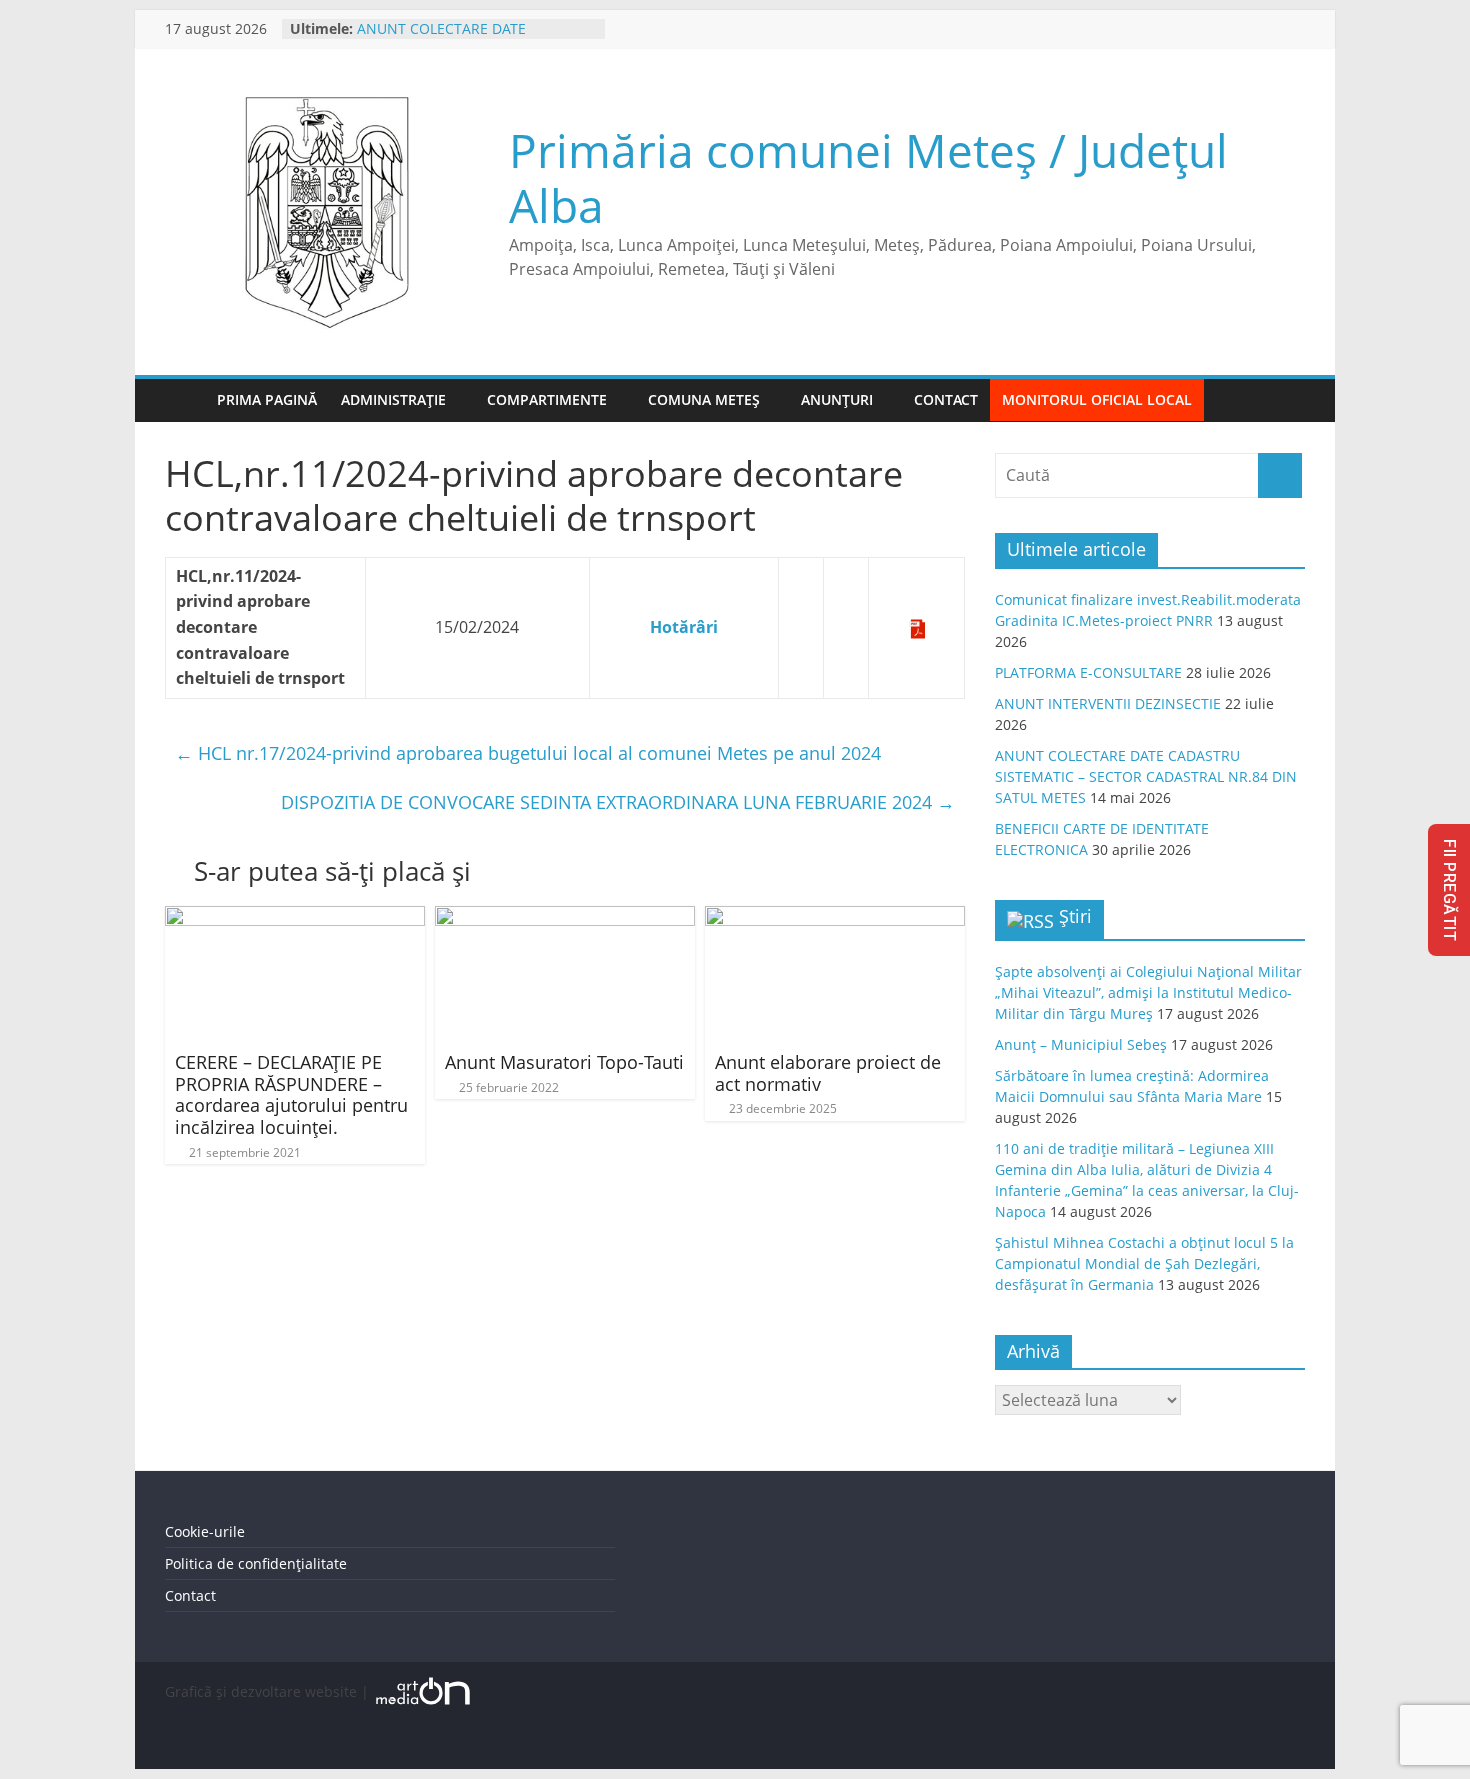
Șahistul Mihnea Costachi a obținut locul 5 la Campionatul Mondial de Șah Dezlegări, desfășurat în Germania (1144, 1263)
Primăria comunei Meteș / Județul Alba (868, 177)
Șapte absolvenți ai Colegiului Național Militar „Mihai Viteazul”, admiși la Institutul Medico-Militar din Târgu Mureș (1148, 992)
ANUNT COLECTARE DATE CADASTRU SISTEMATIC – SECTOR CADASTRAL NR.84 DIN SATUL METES (1146, 776)
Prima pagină (267, 399)
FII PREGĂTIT (1449, 890)
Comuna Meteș (704, 399)
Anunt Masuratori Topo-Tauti (564, 1062)
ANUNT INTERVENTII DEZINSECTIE (1108, 703)
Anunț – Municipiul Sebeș (1081, 1044)
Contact (946, 399)
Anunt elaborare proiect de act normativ (828, 1073)
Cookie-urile (205, 1531)
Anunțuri (837, 399)
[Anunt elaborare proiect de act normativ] (835, 918)
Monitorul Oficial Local (1097, 399)
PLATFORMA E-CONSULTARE (1088, 672)
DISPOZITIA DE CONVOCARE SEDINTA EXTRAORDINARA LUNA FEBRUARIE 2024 (618, 802)
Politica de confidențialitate (256, 1563)
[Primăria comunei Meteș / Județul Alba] (185, 400)
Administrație (393, 399)
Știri (1075, 916)
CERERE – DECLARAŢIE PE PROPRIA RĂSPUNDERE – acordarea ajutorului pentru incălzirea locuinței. (291, 1094)
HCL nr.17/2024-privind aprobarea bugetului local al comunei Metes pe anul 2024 (528, 753)
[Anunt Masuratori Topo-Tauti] (565, 918)
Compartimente (547, 399)
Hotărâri (684, 627)
